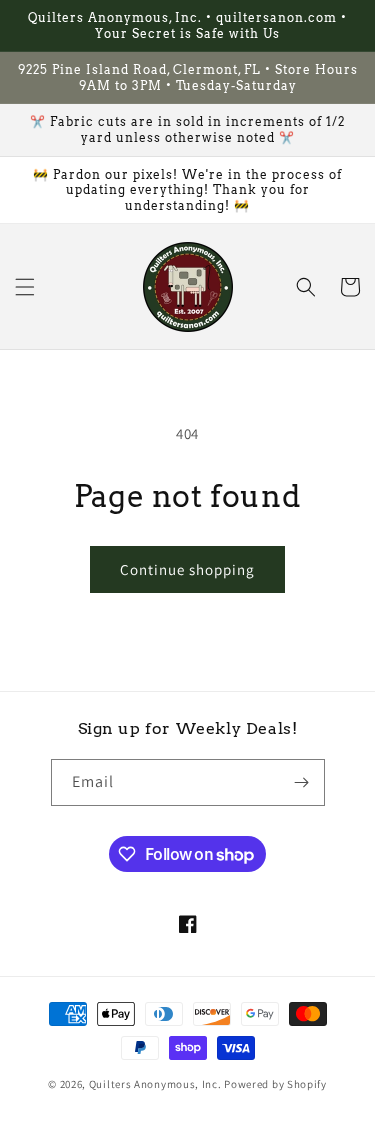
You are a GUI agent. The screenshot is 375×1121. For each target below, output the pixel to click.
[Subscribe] (302, 782)
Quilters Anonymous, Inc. (155, 1084)
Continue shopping (187, 569)
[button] (25, 287)
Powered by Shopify (275, 1084)
